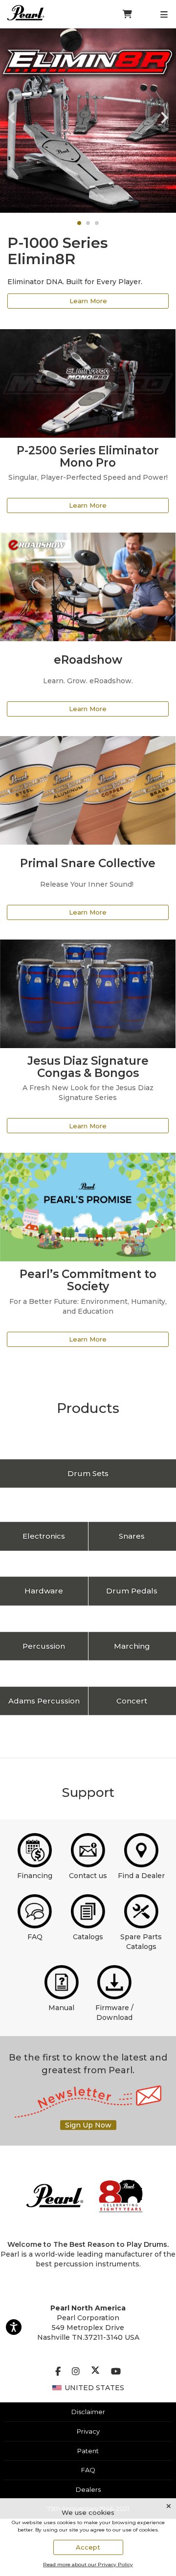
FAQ (35, 1937)
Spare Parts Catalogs (141, 1942)
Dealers (88, 2489)
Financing (35, 1876)
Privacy (88, 2431)
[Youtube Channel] (116, 2372)
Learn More (88, 301)
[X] (95, 2372)
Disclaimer (88, 2412)
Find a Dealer (141, 1876)
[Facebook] (58, 2372)
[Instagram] (76, 2372)
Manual (61, 2008)
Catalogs (88, 1937)
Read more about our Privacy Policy (88, 2565)
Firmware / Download (114, 2013)
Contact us (88, 1876)
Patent (88, 2451)
